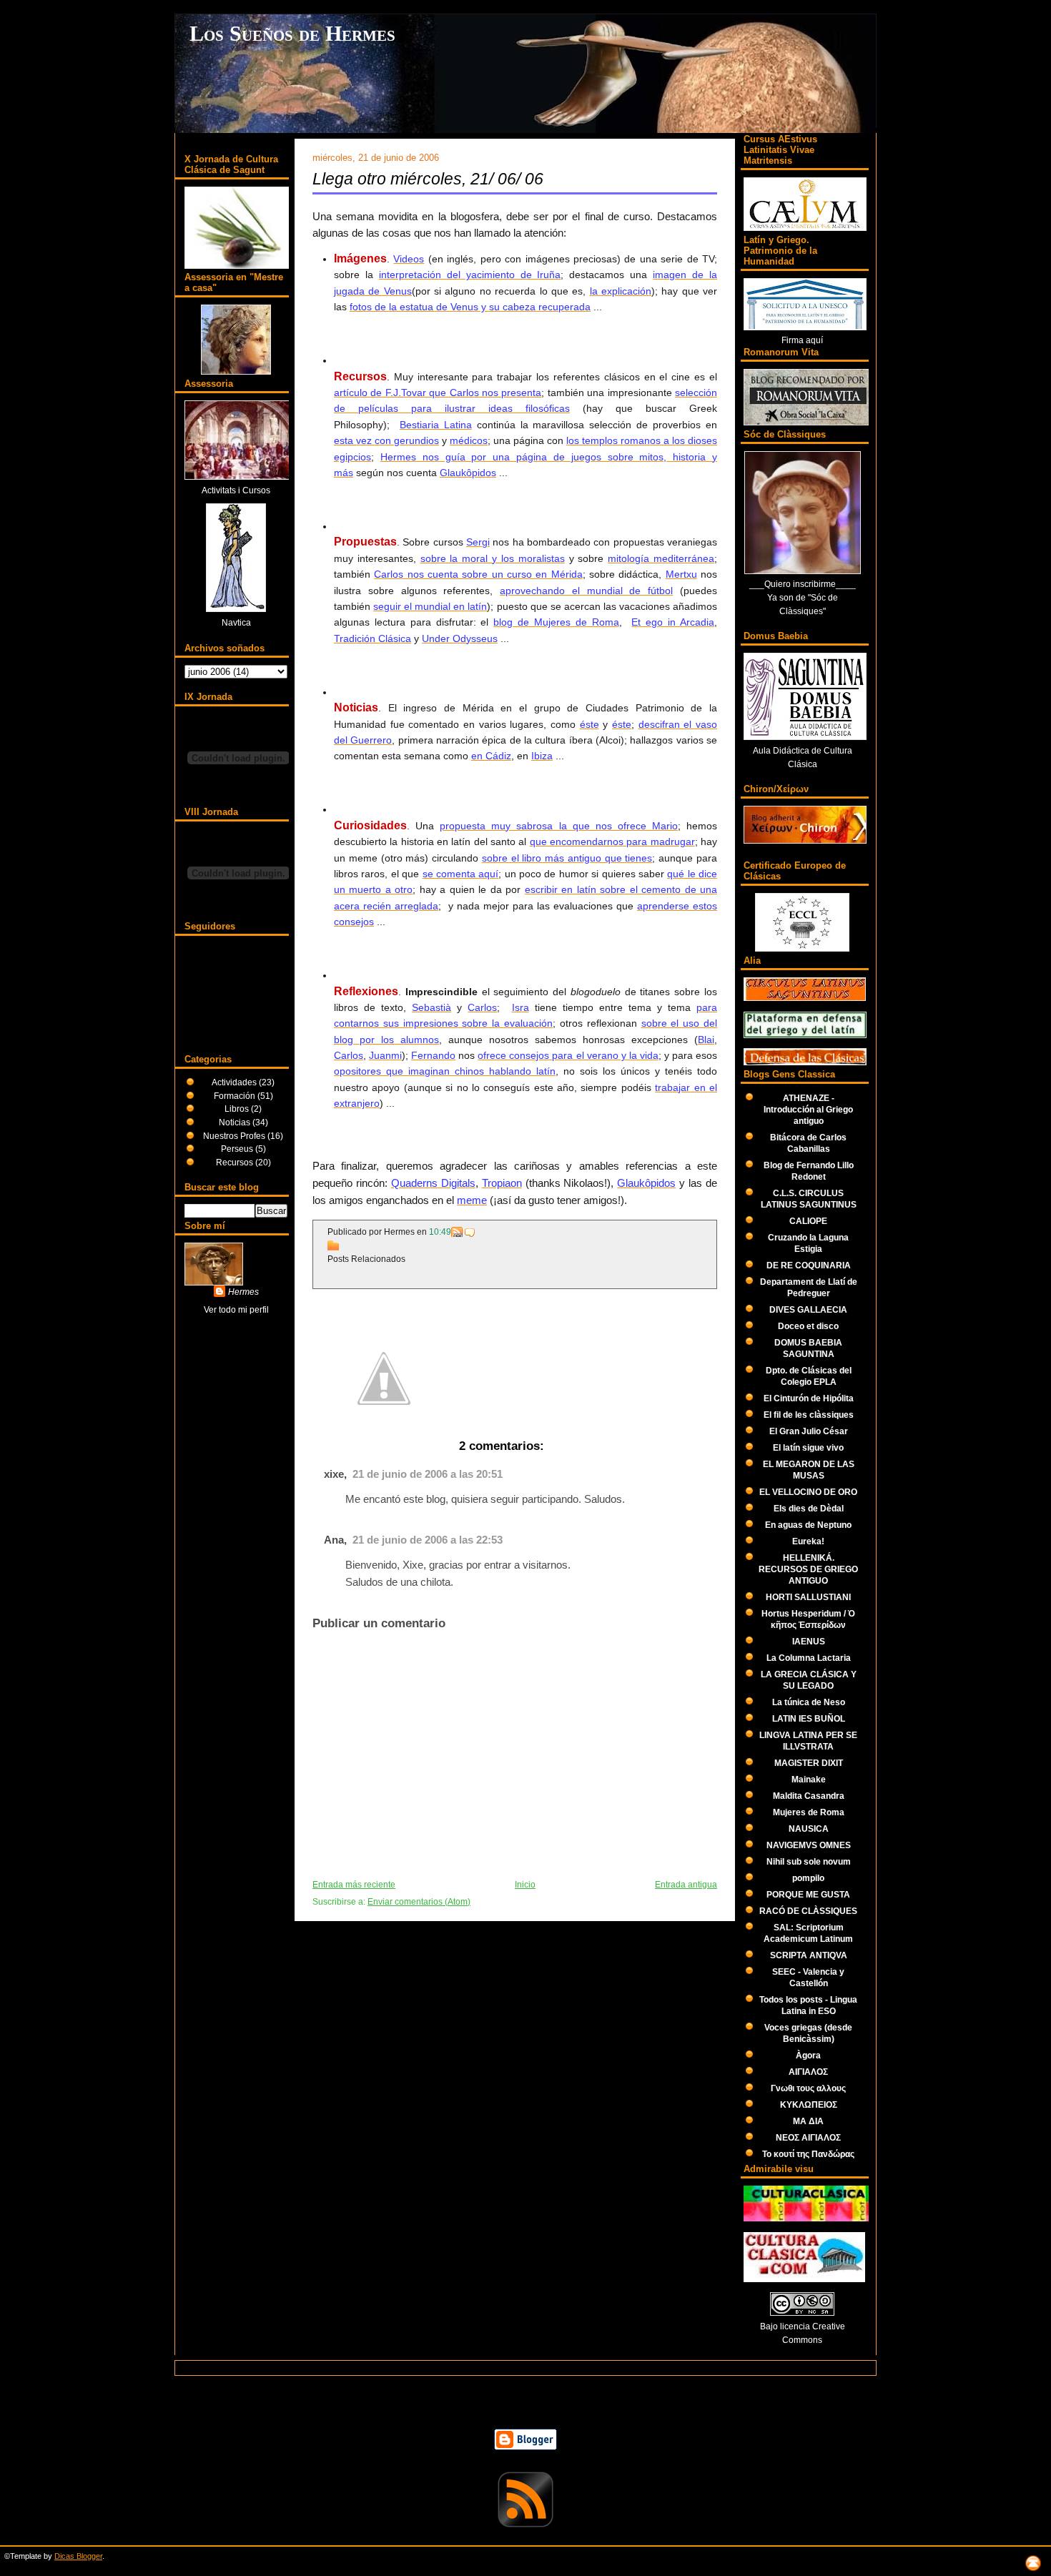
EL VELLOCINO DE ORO (808, 1492)
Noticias (236, 1122)
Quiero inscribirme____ (810, 584)
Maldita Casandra (809, 1796)
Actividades (235, 1082)
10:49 (440, 1232)
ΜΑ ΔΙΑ (808, 2121)
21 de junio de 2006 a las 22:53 (428, 1540)
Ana (334, 1540)
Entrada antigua (686, 1885)
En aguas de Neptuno (808, 1525)
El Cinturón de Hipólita (809, 1398)
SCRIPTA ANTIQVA (809, 1955)
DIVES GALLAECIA (808, 1309)
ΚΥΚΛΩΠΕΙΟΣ (809, 2104)
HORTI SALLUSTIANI (808, 1597)
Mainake (809, 1779)
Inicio (525, 1885)
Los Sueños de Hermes (292, 34)
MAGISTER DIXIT (809, 1763)
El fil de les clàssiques (809, 1415)
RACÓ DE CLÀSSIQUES (808, 1911)
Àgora (808, 2055)
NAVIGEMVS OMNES (809, 1845)
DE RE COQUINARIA (809, 1265)
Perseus (238, 1149)
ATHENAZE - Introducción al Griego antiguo (808, 1109)
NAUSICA (809, 1829)
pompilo (808, 1878)
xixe (334, 1474)
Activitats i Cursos (236, 490)
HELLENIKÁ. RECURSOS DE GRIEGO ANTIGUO (808, 1569)
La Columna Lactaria (809, 1658)
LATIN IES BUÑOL (809, 1718)
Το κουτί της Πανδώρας (808, 2154)
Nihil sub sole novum (809, 1861)
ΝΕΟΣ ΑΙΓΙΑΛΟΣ (808, 2137)
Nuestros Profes (235, 1136)
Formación (236, 1096)
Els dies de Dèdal (809, 1508)
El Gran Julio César (809, 1431)
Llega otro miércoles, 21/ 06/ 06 (428, 179)
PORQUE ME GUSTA (808, 1894)
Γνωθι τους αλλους (808, 2088)
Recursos (236, 1162)
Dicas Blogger (78, 2556)
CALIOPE (808, 1221)
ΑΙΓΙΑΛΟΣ (808, 2072)
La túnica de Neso (809, 1702)
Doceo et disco (808, 1326)
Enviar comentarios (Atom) (419, 1902)
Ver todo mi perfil (236, 1309)
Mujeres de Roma (809, 1812)
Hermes (243, 1292)
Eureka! (808, 1541)
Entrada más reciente (354, 1885)
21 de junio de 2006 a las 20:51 (428, 1474)
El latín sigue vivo (808, 1447)
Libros (238, 1109)
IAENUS (809, 1641)
